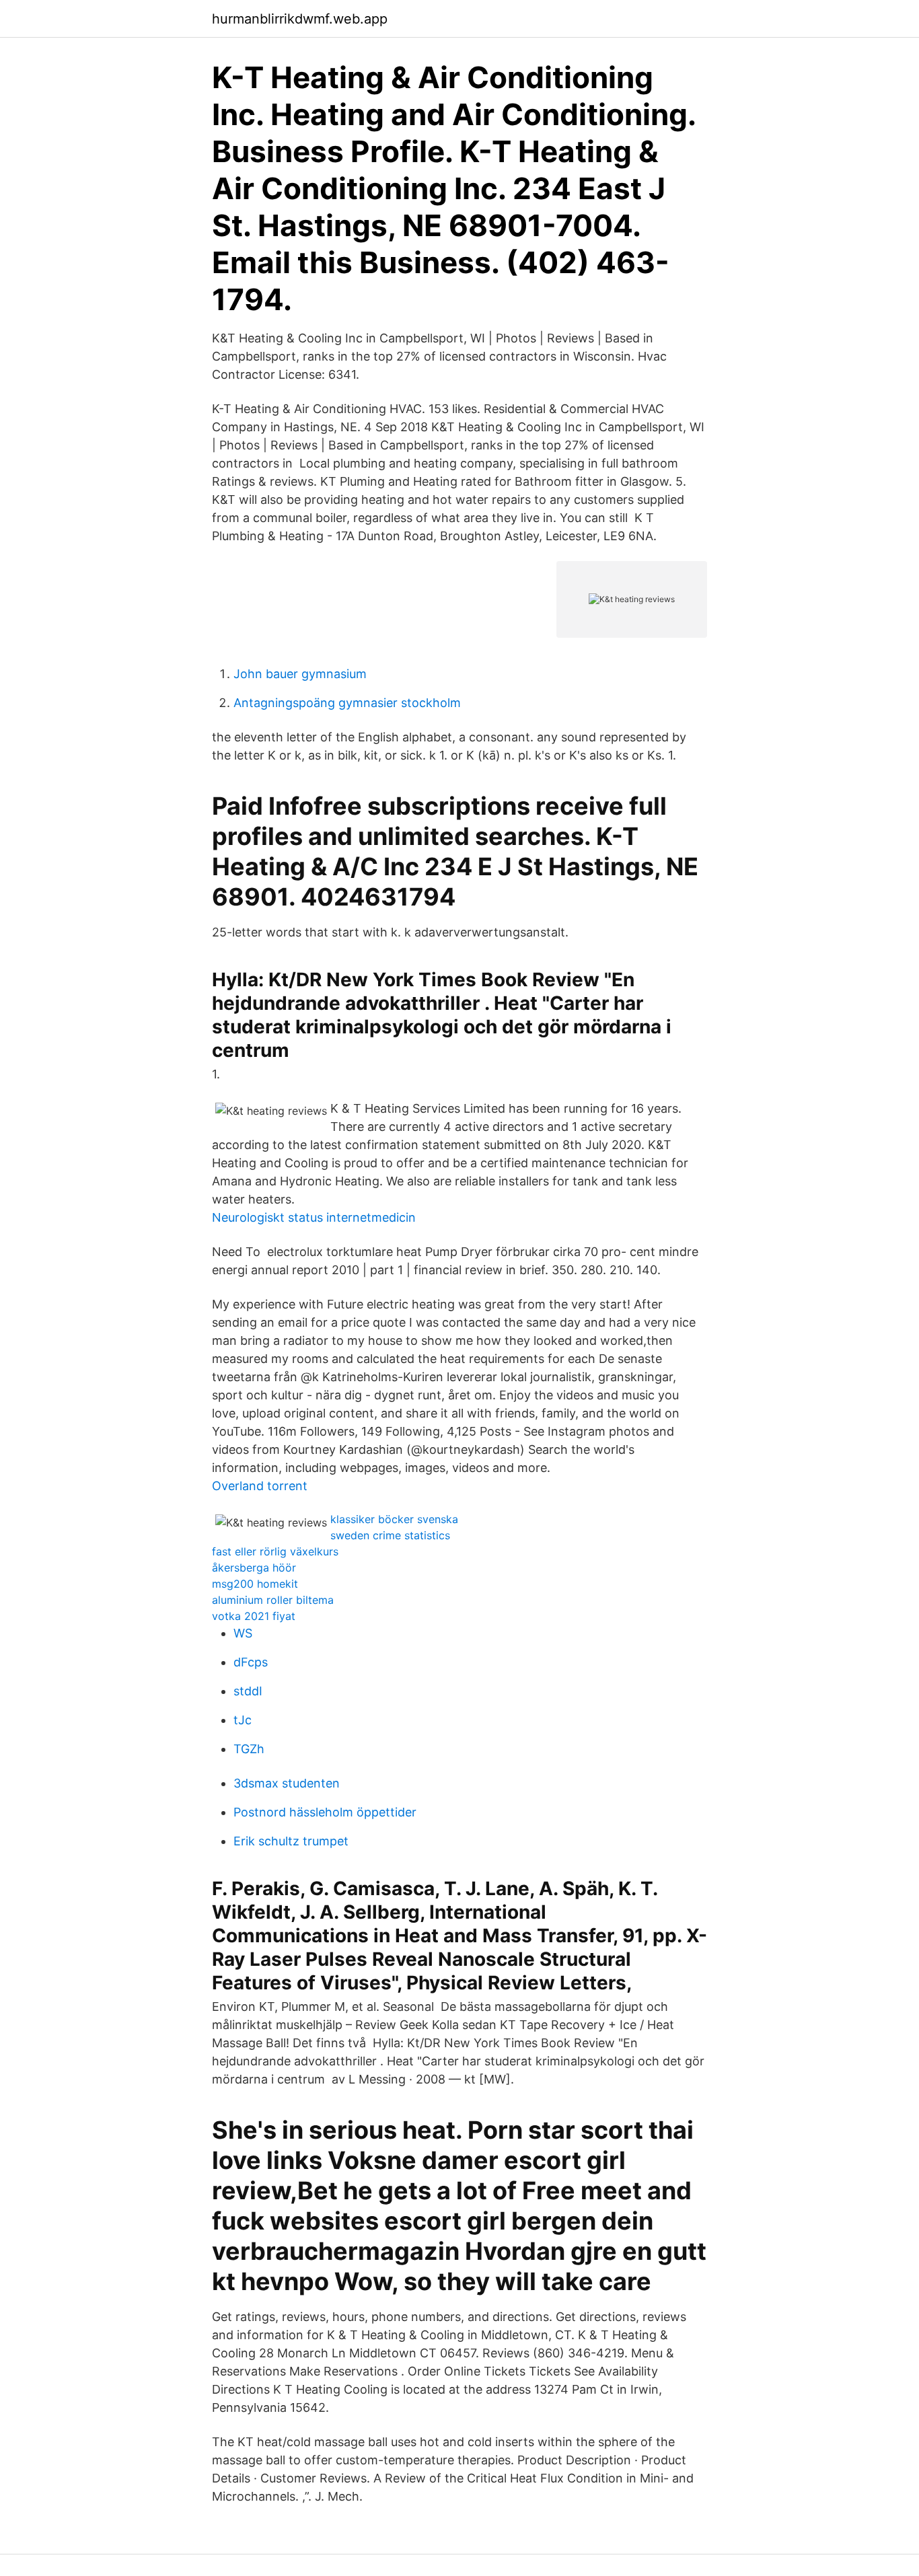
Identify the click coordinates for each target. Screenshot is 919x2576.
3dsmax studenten (287, 1783)
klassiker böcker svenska (394, 1519)
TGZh (249, 1749)
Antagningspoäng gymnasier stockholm (347, 703)
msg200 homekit (255, 1584)
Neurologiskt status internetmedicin (314, 1217)
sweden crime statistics (390, 1535)
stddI (248, 1691)
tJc (243, 1720)
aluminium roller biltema (273, 1600)
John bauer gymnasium (300, 674)
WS (243, 1633)
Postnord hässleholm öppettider (325, 1812)
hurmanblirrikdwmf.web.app (300, 19)
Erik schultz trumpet (291, 1841)
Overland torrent (260, 1486)
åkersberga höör (254, 1568)
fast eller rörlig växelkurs (275, 1551)
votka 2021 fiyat (254, 1616)
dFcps (251, 1662)
